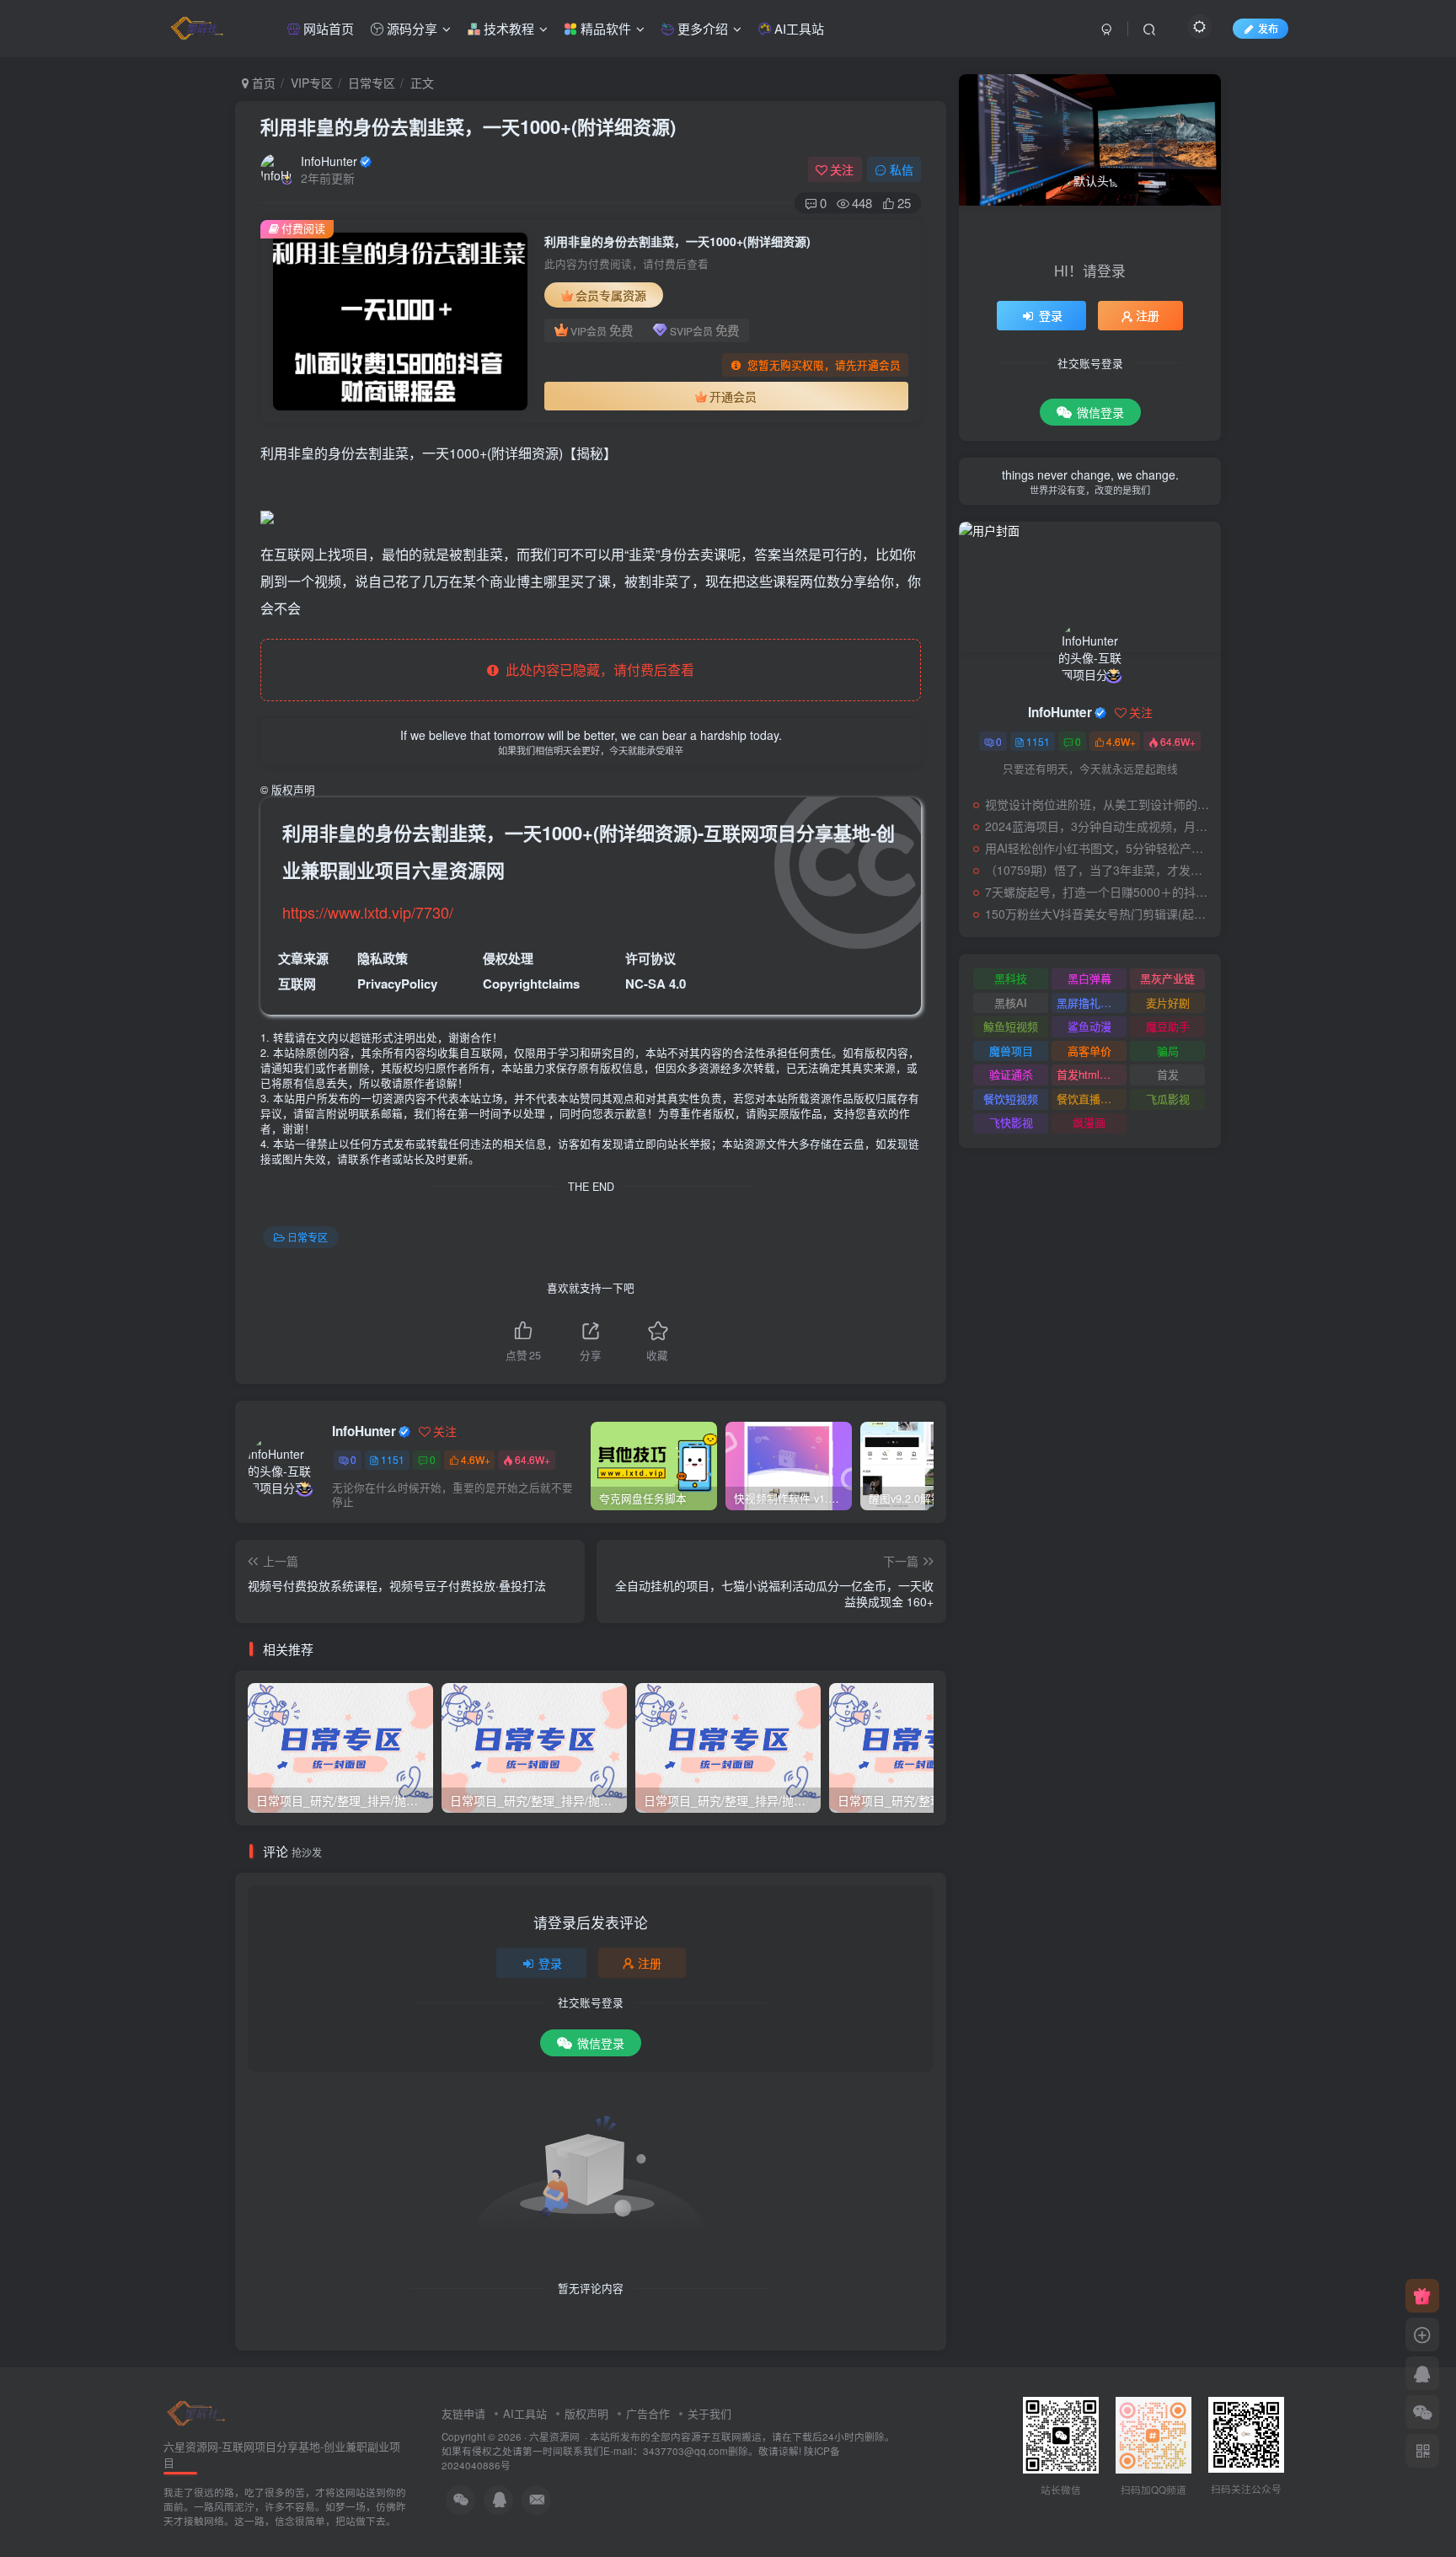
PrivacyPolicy (397, 984)
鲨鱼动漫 (1089, 1026)
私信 (902, 169)
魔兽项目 (1011, 1051)
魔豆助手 (1168, 1026)
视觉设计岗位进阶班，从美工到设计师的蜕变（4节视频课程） (1099, 804)
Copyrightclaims (531, 984)
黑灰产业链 (1167, 978)
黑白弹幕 (1089, 978)
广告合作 (648, 2413)
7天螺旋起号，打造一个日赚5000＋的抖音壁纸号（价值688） (1099, 892)
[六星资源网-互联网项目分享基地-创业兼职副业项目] (197, 2412)
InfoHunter (329, 161)
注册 (650, 1963)
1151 (393, 1459)
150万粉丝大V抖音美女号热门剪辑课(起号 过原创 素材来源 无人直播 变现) (1099, 914)
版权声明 (586, 2413)
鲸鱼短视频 (1011, 1026)
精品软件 (604, 28)
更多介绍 (701, 28)
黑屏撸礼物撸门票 (1092, 1002)
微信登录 (601, 2043)
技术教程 (507, 28)
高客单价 (1089, 1051)
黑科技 (1011, 978)
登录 (550, 1963)
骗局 (1168, 1051)
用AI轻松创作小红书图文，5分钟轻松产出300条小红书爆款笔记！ (1099, 848)
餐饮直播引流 (1089, 1099)
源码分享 (410, 28)
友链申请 (463, 2413)
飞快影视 (1011, 1122)
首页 (262, 83)
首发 (1168, 1074)
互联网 (297, 984)
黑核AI (1011, 1002)
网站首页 (327, 28)
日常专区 (372, 83)
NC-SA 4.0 (656, 984)
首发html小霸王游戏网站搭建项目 (1092, 1074)
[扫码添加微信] (1422, 2412)
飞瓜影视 (1168, 1099)
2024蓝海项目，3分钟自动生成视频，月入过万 (1099, 826)
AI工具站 (798, 28)
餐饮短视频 (1011, 1099)
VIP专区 (312, 83)
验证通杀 (1011, 1074)
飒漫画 (1089, 1122)
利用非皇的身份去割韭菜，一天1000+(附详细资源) (468, 126)
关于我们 (709, 2413)
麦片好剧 (1168, 1002)
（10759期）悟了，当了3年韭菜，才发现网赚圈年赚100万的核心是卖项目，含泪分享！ (1099, 870)
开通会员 (733, 396)
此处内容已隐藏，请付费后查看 (597, 670)
